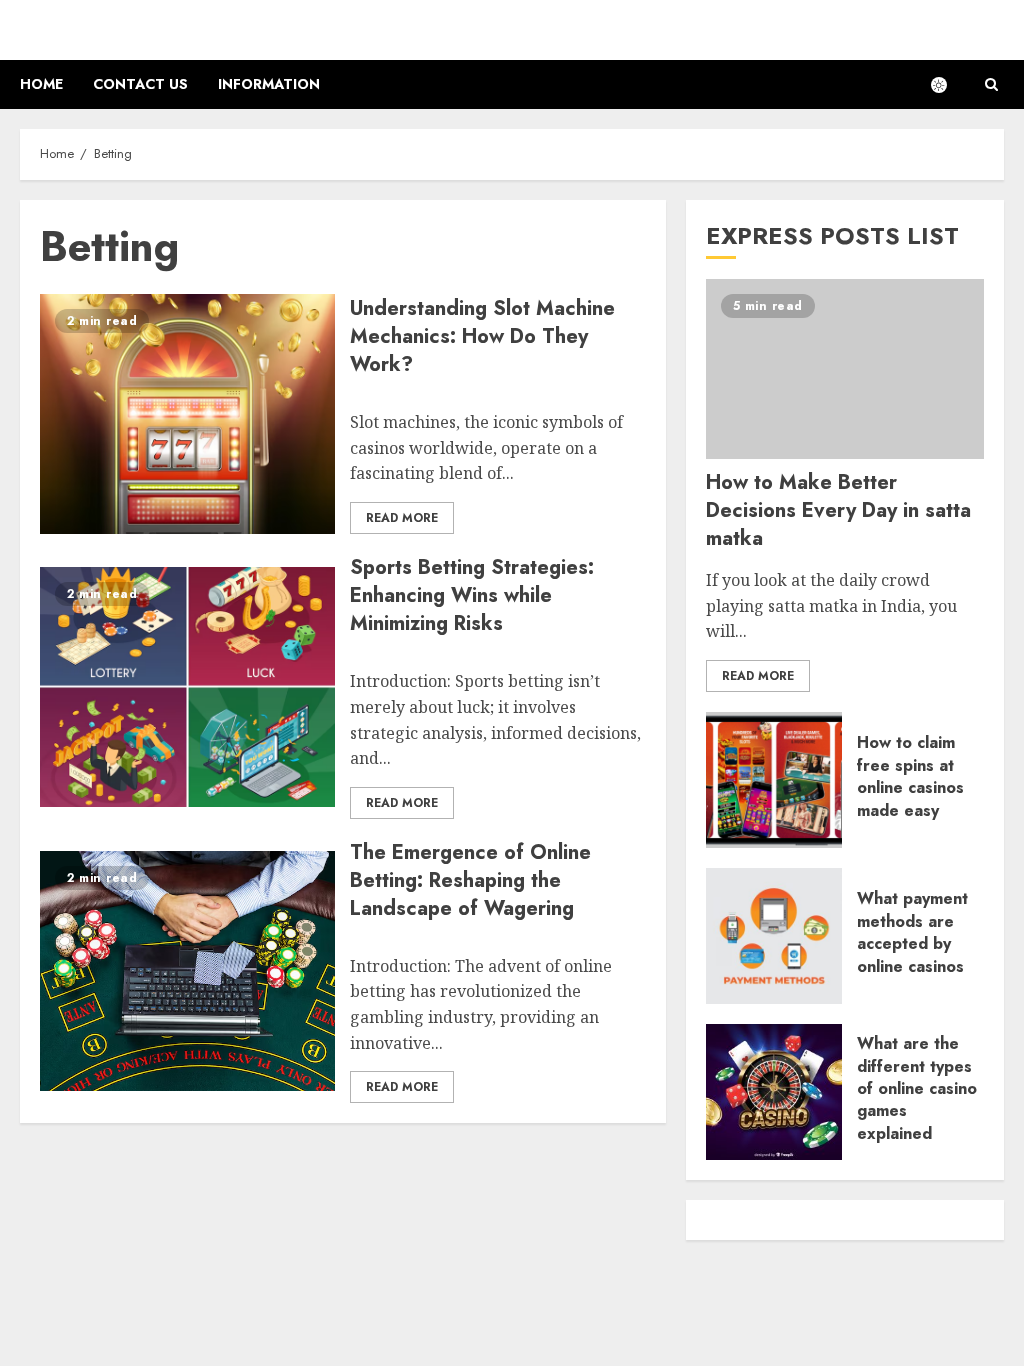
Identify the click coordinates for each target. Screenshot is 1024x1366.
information (269, 84)
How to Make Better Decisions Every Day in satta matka (838, 510)
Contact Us (140, 84)
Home (41, 84)
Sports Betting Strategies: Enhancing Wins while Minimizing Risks (472, 595)
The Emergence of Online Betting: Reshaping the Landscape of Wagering (470, 880)
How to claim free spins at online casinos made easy (910, 776)
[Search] (991, 84)
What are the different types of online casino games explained (917, 1088)
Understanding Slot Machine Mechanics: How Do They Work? (482, 336)
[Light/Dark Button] (949, 85)
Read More (402, 518)
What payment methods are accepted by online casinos (912, 932)
